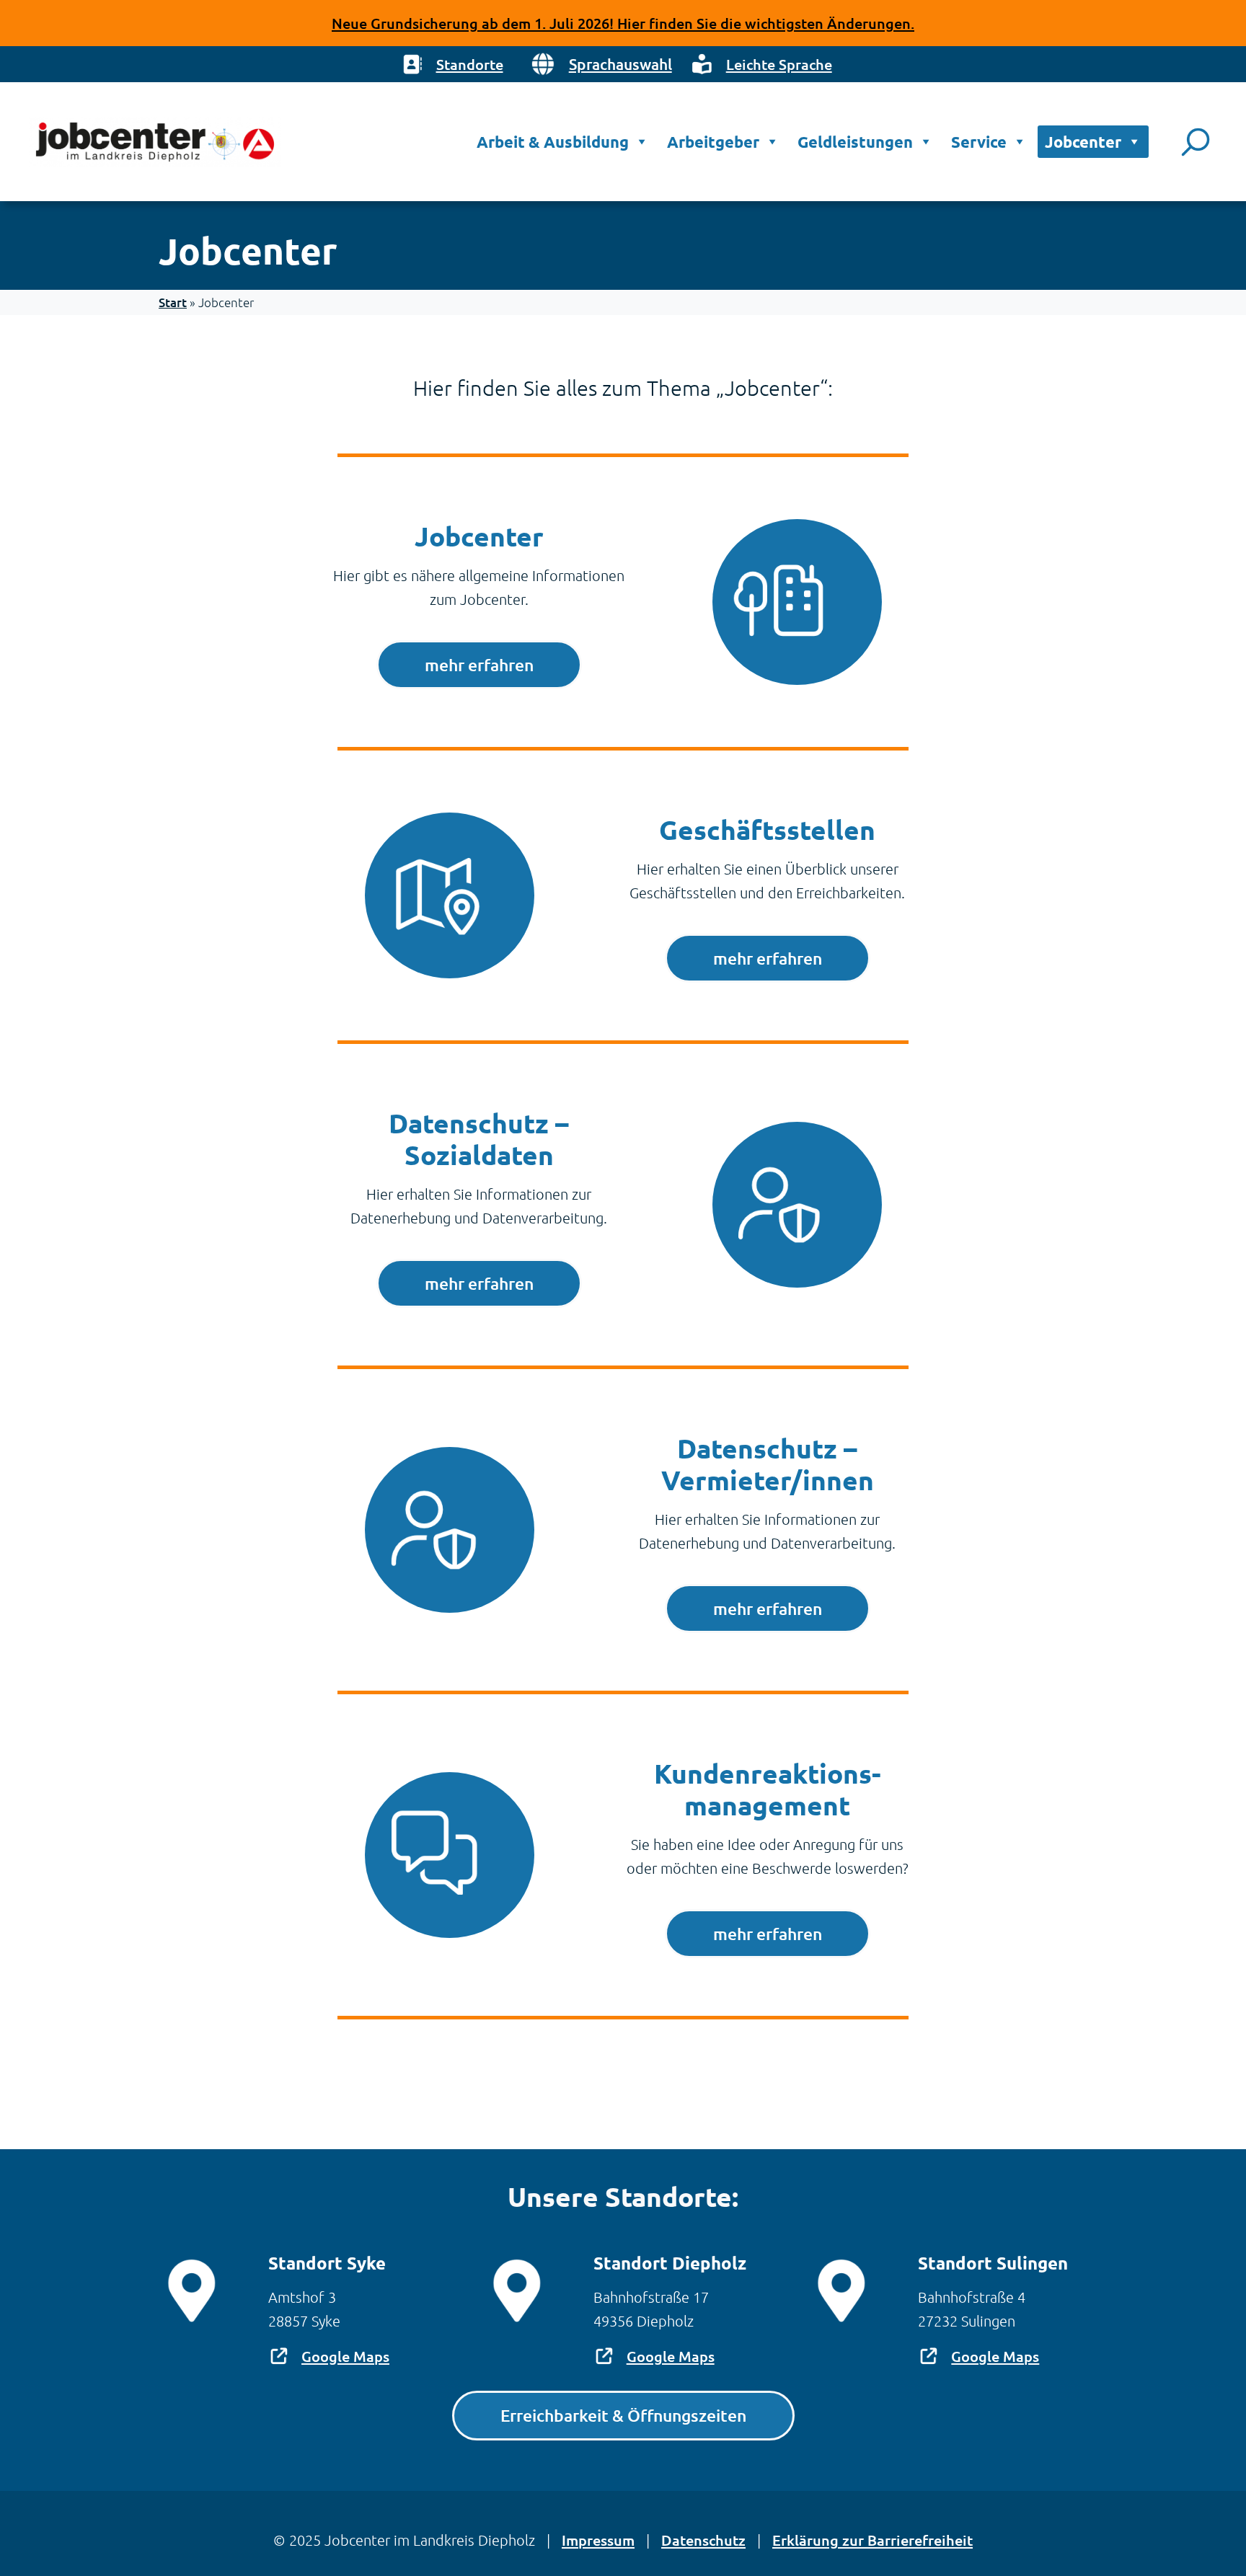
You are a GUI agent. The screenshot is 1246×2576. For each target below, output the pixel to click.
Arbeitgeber (713, 142)
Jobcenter (1083, 142)
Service (979, 142)
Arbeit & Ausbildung (553, 142)
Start (173, 302)
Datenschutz (703, 2540)
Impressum (598, 2540)
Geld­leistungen (855, 142)
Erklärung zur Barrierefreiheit (872, 2540)
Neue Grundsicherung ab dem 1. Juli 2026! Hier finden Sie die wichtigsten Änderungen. (623, 23)
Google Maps (345, 2356)
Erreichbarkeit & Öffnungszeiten (623, 2415)
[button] (600, 64)
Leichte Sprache (779, 64)
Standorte (470, 64)
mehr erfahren (479, 665)
